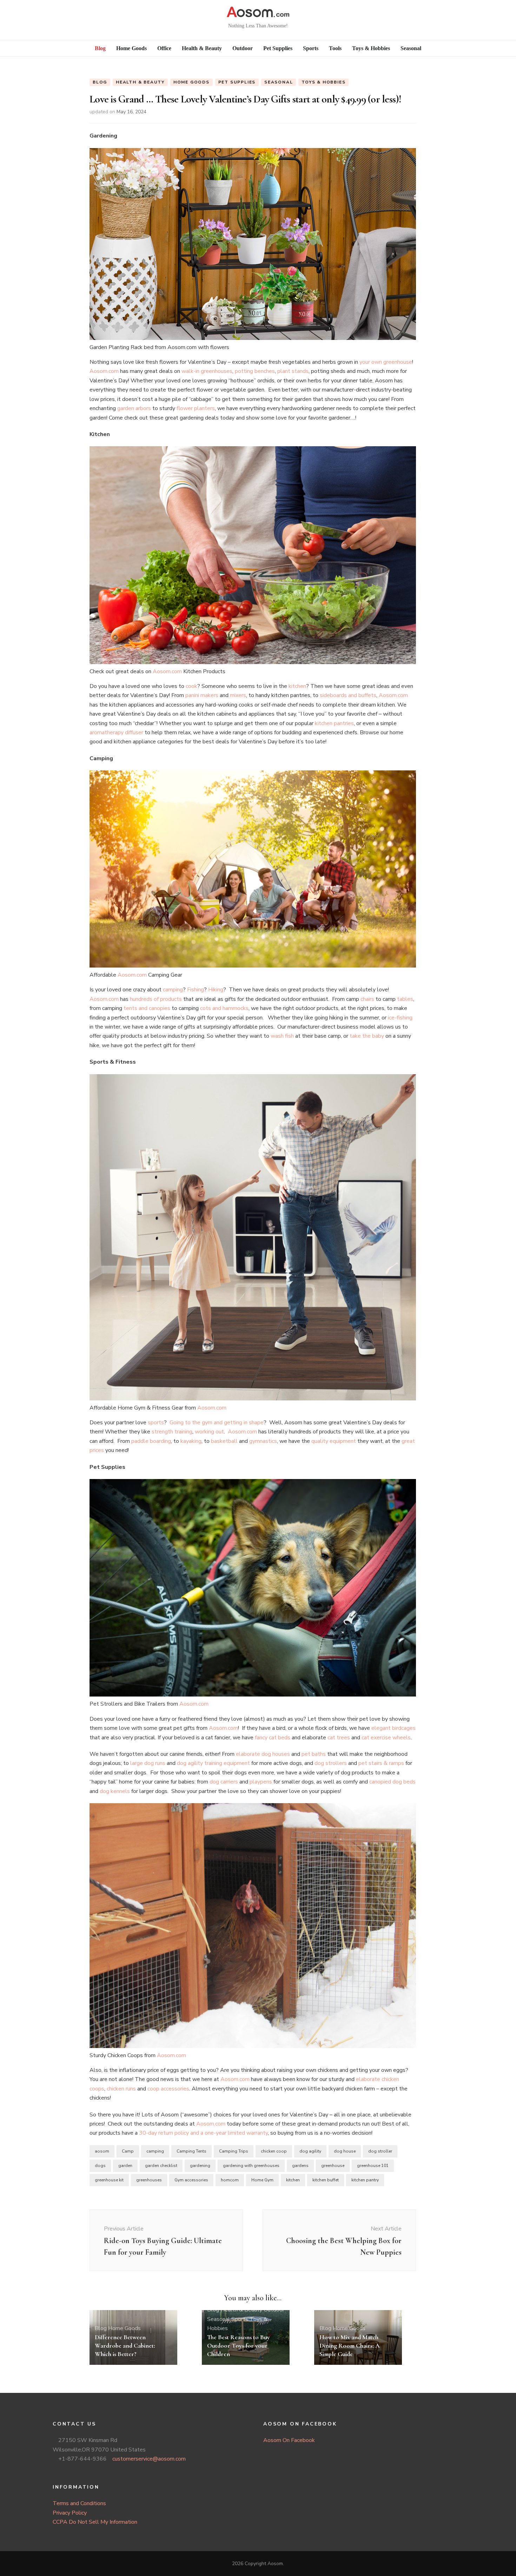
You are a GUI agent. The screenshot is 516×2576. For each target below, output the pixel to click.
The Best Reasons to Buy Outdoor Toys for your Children (239, 2346)
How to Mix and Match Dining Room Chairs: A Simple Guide (350, 2346)
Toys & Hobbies (323, 82)
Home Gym (262, 2180)
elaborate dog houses (263, 1754)
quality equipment (334, 1441)
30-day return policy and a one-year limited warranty (203, 2133)
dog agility (310, 2151)
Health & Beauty (140, 82)
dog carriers (224, 1782)
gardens (300, 2166)
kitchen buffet (326, 2180)
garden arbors (134, 408)
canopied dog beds (392, 1782)
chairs (367, 999)
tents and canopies (147, 1008)
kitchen (297, 686)
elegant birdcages (393, 1728)
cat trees (339, 1738)
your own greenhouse (386, 362)
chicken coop (274, 2151)
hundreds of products (156, 999)
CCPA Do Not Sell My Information (95, 2522)
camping (173, 990)
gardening (200, 2166)
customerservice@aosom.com (149, 2459)
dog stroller (380, 2151)
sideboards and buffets (348, 695)
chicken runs (121, 2089)
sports (156, 1423)
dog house (345, 2151)
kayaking (191, 1441)
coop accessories (168, 2089)
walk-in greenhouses (207, 371)
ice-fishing (400, 1018)
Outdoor (274, 2310)
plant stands (293, 371)
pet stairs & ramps (381, 1763)
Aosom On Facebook (289, 2440)
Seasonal (279, 82)
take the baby (367, 1036)
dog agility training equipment (213, 1763)
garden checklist (161, 2166)
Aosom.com (104, 371)
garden (125, 2166)
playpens (261, 1782)
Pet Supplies (237, 82)
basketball (224, 1441)
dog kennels (115, 1791)
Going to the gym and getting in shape (217, 1423)
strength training (172, 1432)
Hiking (216, 990)
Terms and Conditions (79, 2503)
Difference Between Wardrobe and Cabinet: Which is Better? (125, 2346)
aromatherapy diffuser (116, 732)
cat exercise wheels (386, 1738)
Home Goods (191, 82)
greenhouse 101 (373, 2166)
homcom (230, 2180)
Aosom (275, 2564)
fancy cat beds (273, 1738)
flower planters (196, 408)
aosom (102, 2151)
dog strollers (331, 1763)
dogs (100, 2166)
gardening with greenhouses (251, 2166)
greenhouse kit (109, 2180)
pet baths (314, 1754)
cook (191, 686)
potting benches (255, 371)
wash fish (282, 1036)
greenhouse (333, 2166)
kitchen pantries (334, 723)
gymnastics (263, 1441)
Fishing (196, 990)
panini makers (202, 695)
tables (405, 999)
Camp (128, 2151)
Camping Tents (191, 2151)
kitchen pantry (365, 2180)
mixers (238, 695)
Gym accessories (191, 2180)
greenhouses (149, 2180)
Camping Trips (234, 2151)
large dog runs (148, 1763)
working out (209, 1432)
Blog (100, 82)
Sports (240, 2319)
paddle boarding (151, 1441)
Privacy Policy (70, 2513)
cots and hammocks (224, 1008)
